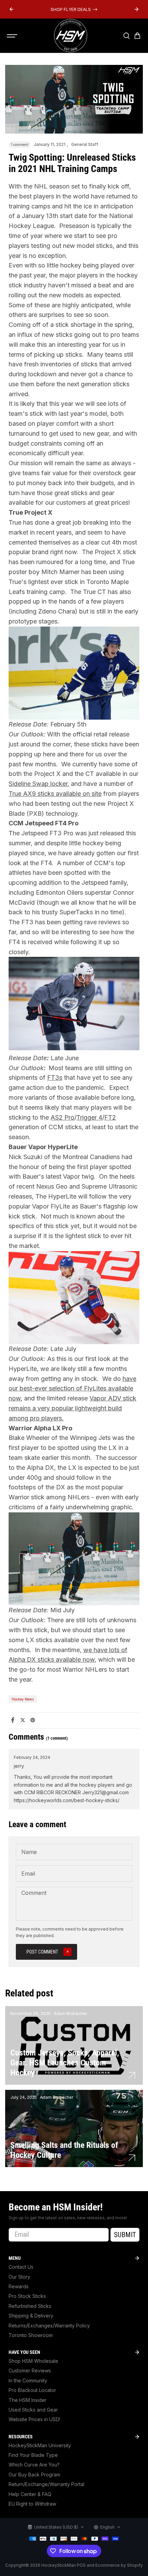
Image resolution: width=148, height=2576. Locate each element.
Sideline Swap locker (38, 784)
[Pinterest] (33, 1720)
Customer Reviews (30, 2371)
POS (81, 2565)
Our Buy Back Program (34, 2475)
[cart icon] (137, 36)
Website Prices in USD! (34, 2419)
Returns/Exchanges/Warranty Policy (49, 2326)
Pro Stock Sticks (27, 2296)
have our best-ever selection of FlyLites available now (72, 1389)
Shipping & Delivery (31, 2316)
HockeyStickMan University (40, 2445)
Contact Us (21, 2267)
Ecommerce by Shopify (119, 2565)
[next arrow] (137, 9)
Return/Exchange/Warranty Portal (46, 2484)
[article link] (132, 2075)
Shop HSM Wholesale (33, 2361)
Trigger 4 (89, 1117)
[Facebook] (13, 1720)
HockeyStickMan (59, 2565)
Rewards (19, 2286)
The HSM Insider (28, 2400)
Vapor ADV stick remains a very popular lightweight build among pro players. (72, 1408)
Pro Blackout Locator (32, 2390)
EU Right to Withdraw (32, 2504)
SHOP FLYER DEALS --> (74, 9)
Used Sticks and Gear (33, 2410)
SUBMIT (125, 2235)
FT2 (110, 1117)
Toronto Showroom (31, 2335)
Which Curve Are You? (34, 2465)
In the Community (28, 2380)
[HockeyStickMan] (71, 36)
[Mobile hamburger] (13, 36)
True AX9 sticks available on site (55, 794)
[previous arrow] (11, 9)
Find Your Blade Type (33, 2455)
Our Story (19, 2277)
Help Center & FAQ (30, 2494)
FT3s (55, 1078)
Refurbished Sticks (30, 2306)
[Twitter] (23, 1720)
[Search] (126, 36)
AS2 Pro (62, 1117)
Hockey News (23, 1699)
